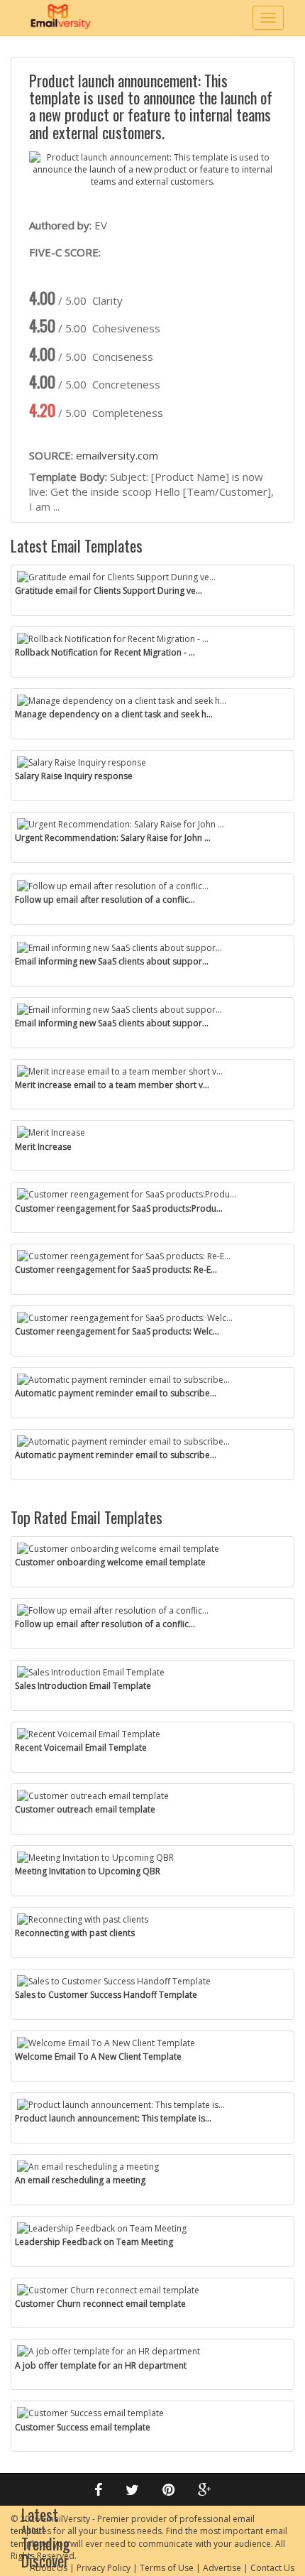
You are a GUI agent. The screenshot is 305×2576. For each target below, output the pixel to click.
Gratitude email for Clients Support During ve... (109, 591)
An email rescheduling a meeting (80, 2180)
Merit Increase (43, 1147)
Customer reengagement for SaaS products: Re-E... (116, 1270)
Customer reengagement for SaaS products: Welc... (117, 1331)
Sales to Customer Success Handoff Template (106, 1995)
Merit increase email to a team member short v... (112, 1085)
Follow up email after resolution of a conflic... (105, 900)
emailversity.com (117, 455)
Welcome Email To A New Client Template (98, 2056)
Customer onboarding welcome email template (110, 1562)
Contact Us (272, 2568)
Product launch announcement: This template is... (113, 2118)
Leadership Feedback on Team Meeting (94, 2242)
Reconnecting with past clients (75, 1933)
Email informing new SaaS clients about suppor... (112, 961)
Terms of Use (167, 2568)
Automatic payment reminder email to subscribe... (116, 1393)
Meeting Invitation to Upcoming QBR (88, 1871)
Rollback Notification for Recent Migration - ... (105, 652)
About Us (49, 2568)
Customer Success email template (83, 2427)
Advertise (222, 2568)
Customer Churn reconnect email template (100, 2304)
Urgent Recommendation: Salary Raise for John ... (113, 838)
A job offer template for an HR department (101, 2365)
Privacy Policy (104, 2568)
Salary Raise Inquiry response (74, 776)
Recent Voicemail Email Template (81, 1748)
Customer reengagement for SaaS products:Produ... (119, 1208)
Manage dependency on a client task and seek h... (114, 714)
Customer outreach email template (85, 1809)
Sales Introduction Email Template (83, 1686)
